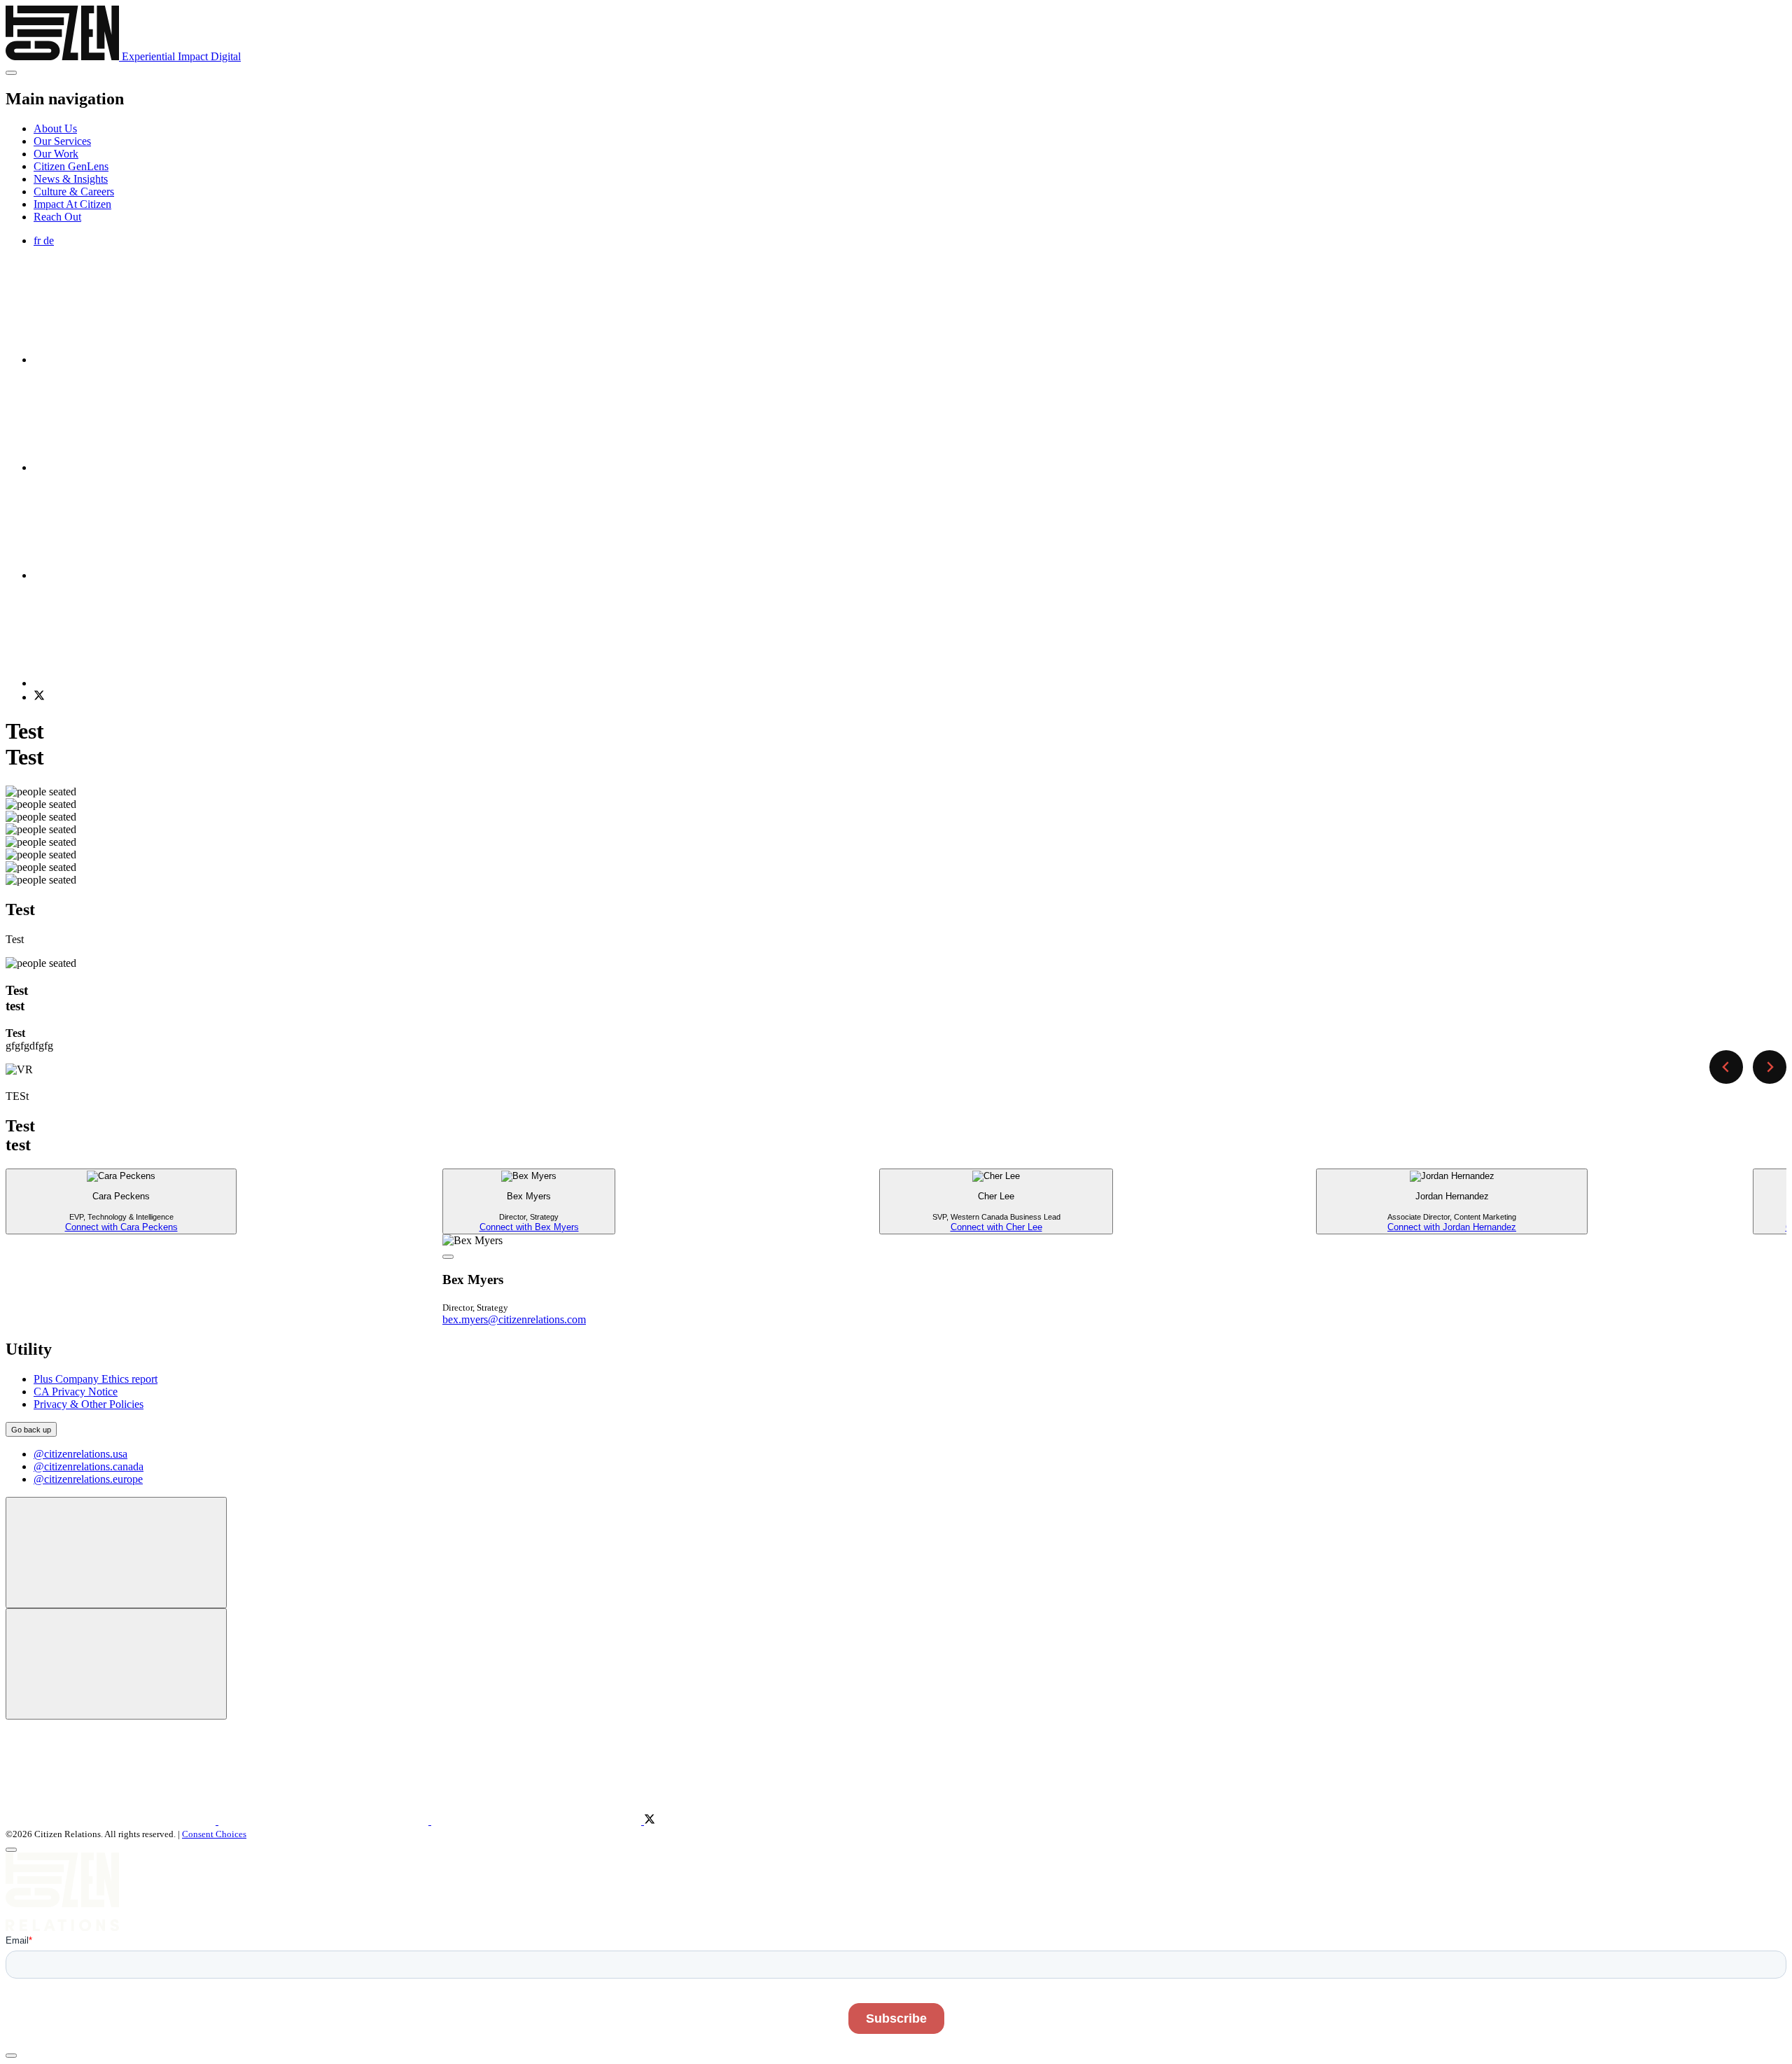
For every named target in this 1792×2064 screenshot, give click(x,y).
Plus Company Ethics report (96, 1379)
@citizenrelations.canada (89, 1466)
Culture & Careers (74, 191)
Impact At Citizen (72, 204)
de (49, 240)
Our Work (56, 154)
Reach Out (57, 217)
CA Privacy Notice (76, 1392)
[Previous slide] (1726, 1067)
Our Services (62, 141)
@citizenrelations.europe (88, 1479)
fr (38, 240)
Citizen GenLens (71, 166)
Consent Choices (214, 1834)
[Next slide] (1770, 1067)
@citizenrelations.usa (80, 1454)
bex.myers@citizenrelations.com (514, 1319)
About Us (55, 128)
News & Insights (71, 179)
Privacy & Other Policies (89, 1404)
